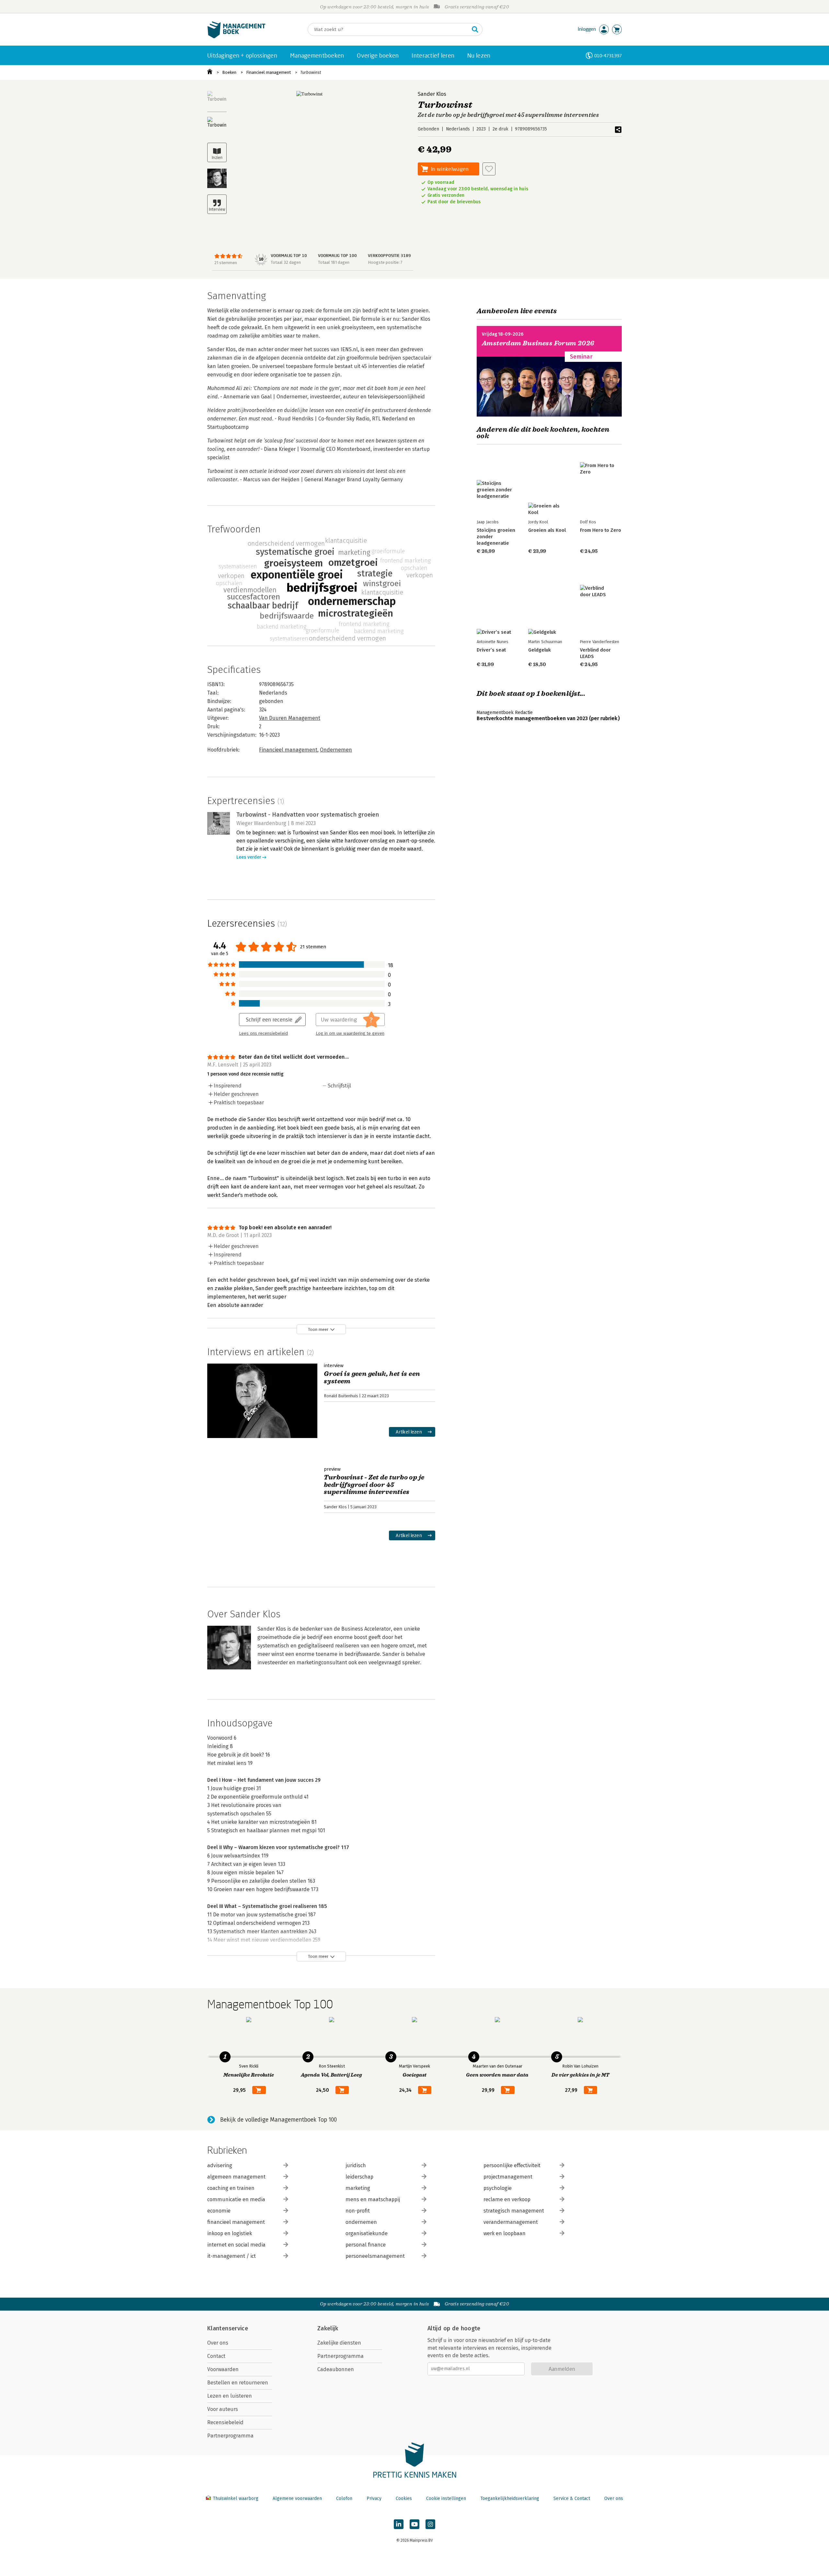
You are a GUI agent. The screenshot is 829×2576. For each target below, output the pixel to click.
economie (219, 2211)
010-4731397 (608, 56)
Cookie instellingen (446, 2498)
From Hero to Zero (601, 530)
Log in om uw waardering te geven (350, 1033)
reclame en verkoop (507, 2199)
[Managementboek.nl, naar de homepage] (236, 37)
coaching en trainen (231, 2188)
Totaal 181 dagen (334, 262)
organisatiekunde (367, 2233)
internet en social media (236, 2245)
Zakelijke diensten (339, 2343)
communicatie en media (236, 2199)
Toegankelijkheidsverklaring (510, 2498)
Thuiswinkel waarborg (236, 2498)
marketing (358, 2188)
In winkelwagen (450, 169)
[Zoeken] (475, 29)
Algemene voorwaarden (297, 2498)
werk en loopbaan (505, 2233)
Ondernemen (336, 750)
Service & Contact (572, 2498)
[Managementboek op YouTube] (414, 2524)
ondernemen (361, 2222)
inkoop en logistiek (230, 2233)
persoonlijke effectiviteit (512, 2165)
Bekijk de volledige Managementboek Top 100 (278, 2120)
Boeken (229, 72)
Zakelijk (328, 2328)
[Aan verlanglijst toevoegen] (489, 169)
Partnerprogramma (230, 2436)
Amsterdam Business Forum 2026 (538, 343)
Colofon (344, 2498)
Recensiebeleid (225, 2422)
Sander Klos (432, 94)
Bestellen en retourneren (238, 2383)
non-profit (358, 2211)
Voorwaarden (223, 2369)
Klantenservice (228, 2328)
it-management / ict (232, 2256)
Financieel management (268, 72)
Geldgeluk (539, 650)
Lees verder (249, 857)
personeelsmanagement (375, 2256)
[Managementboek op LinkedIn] (399, 2524)
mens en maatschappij (373, 2199)
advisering (220, 2165)
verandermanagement (511, 2222)
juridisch (356, 2165)
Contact (216, 2356)
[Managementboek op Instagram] (430, 2524)
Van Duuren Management (290, 718)
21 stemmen (226, 263)
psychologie (498, 2188)
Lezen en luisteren (230, 2396)
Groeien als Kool (547, 530)
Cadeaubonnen (336, 2369)
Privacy (374, 2498)
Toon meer (318, 1329)
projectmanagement (508, 2177)
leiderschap (359, 2177)
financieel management (236, 2222)
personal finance (366, 2245)
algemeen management (236, 2177)
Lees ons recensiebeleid (263, 1033)
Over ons (218, 2343)
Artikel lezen (409, 1432)
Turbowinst (311, 72)
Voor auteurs (223, 2409)
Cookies (404, 2498)
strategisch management (514, 2211)
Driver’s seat (491, 650)
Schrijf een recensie (269, 1019)
